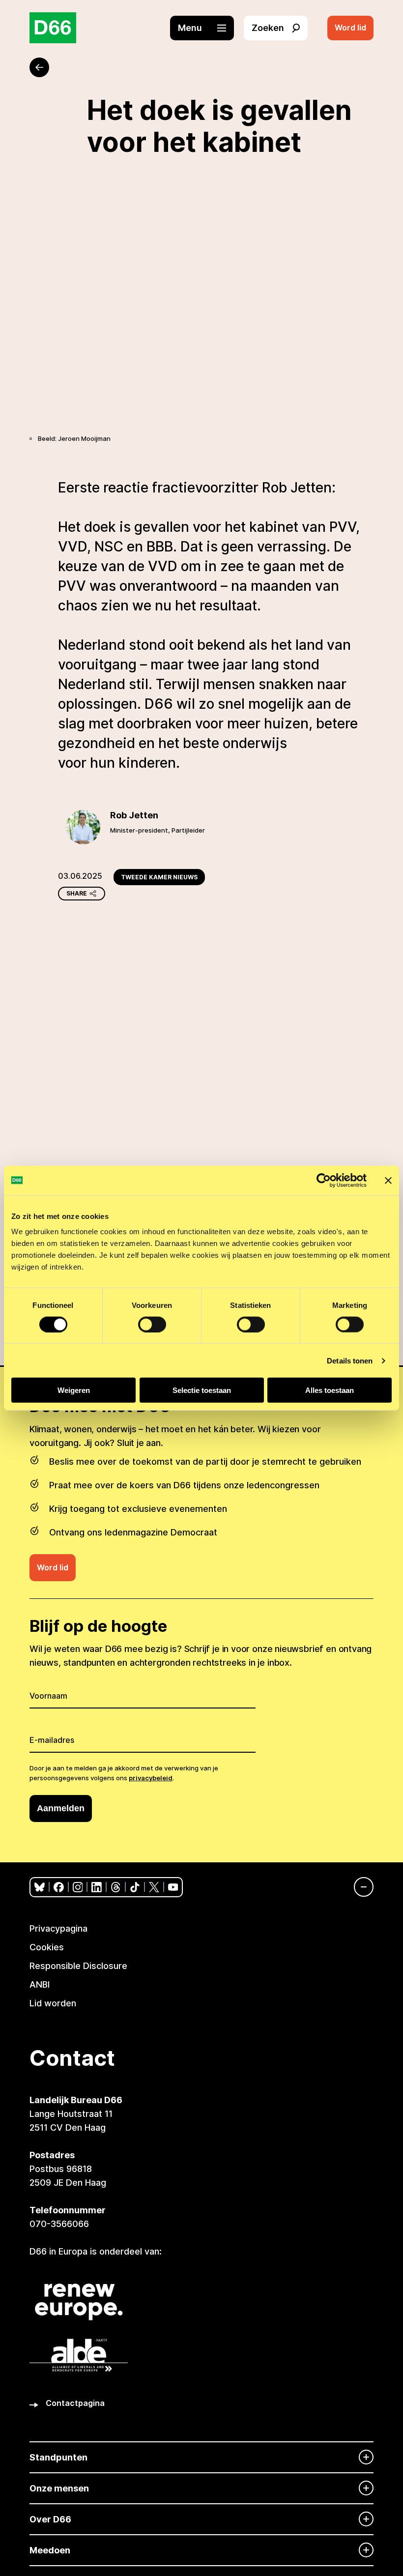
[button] (207, 28)
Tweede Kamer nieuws (159, 877)
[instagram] (78, 1887)
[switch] (152, 1324)
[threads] (116, 1887)
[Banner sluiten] (388, 1180)
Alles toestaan (330, 1390)
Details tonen (350, 1360)
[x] (154, 1887)
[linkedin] (97, 1887)
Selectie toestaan (202, 1390)
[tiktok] (135, 1887)
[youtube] (173, 1887)
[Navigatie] (359, 1887)
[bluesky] (40, 1887)
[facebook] (59, 1887)
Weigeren (74, 1390)
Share (77, 893)
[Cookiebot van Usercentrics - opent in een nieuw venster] (324, 1180)
